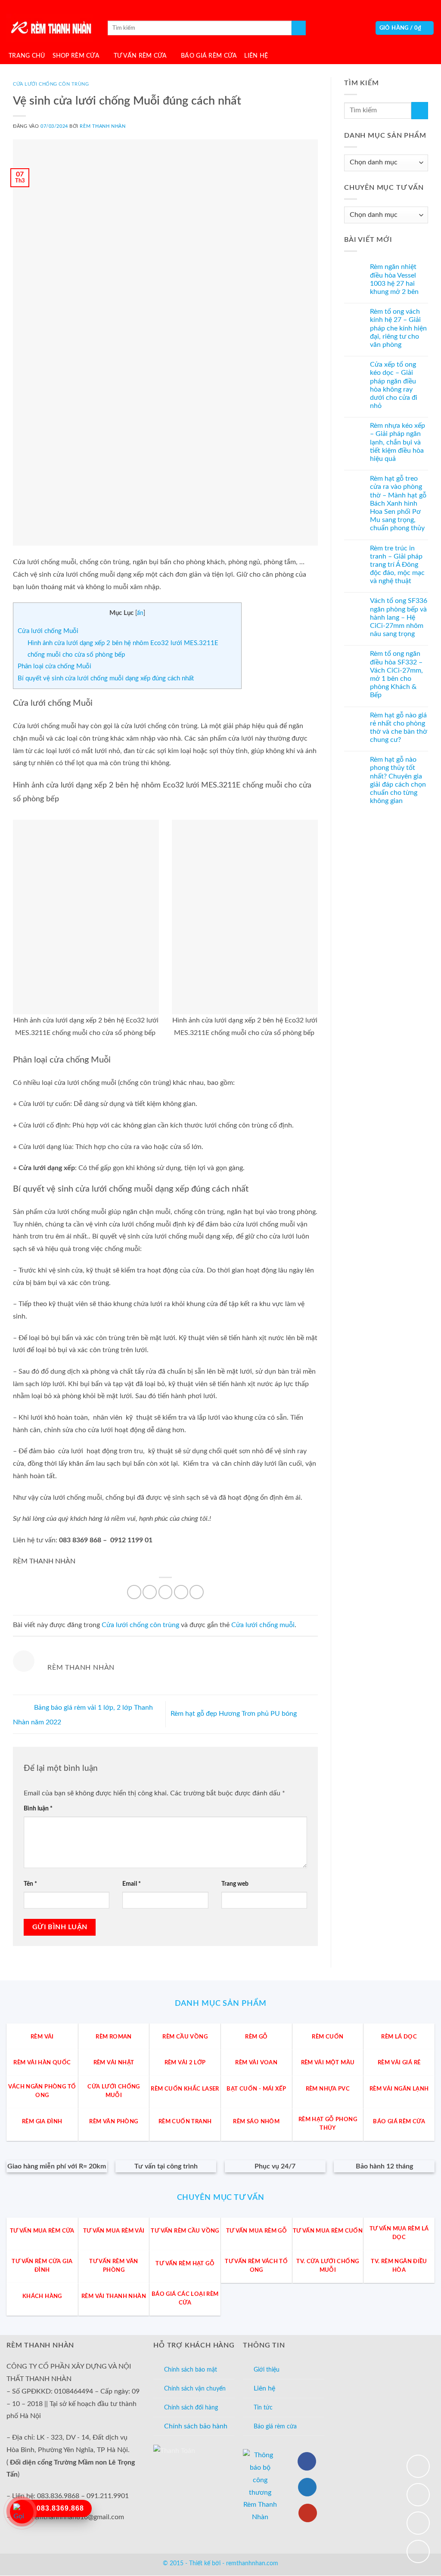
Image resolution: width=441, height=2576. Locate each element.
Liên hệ (264, 2388)
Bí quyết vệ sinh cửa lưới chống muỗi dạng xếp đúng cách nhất (106, 678)
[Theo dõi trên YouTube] (308, 2513)
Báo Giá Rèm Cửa (209, 56)
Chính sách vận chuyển (195, 2389)
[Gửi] (299, 28)
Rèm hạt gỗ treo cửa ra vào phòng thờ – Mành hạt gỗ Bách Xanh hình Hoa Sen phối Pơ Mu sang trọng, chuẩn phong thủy (398, 503)
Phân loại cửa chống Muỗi (54, 666)
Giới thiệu (267, 2370)
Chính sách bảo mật (191, 2370)
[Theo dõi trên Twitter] (307, 2487)
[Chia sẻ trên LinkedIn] (197, 1592)
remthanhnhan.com (252, 2564)
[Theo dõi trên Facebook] (307, 2461)
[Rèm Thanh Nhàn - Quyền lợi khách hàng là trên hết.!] (50, 28)
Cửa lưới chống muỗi (263, 1625)
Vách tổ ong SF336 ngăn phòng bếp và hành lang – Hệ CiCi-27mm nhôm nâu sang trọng (399, 618)
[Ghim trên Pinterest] (181, 1592)
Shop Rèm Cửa (76, 56)
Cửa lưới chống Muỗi (48, 631)
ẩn (140, 613)
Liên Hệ (256, 56)
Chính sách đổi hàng (191, 2408)
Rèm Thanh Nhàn (102, 126)
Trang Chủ (27, 56)
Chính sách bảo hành (196, 2426)
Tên (30, 1884)
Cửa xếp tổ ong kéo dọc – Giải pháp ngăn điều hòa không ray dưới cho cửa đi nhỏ (394, 385)
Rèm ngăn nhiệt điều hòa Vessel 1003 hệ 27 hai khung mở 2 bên (394, 280)
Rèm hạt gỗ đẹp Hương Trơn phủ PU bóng (234, 1714)
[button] (405, 28)
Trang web (235, 1884)
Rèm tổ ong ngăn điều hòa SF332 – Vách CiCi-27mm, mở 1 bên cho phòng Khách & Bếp (396, 675)
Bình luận (38, 1808)
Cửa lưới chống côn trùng (51, 84)
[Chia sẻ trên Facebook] (134, 1592)
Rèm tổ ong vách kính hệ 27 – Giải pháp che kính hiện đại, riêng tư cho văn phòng (398, 328)
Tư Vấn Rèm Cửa (140, 56)
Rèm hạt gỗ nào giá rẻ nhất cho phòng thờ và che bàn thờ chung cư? (399, 728)
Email (132, 1884)
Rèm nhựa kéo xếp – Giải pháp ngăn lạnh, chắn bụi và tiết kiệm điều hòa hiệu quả (398, 442)
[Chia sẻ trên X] (150, 1592)
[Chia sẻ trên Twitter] (166, 1592)
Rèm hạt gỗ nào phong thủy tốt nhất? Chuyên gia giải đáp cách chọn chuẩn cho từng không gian (398, 780)
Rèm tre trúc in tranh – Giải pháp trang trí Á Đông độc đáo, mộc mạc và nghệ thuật (397, 565)
